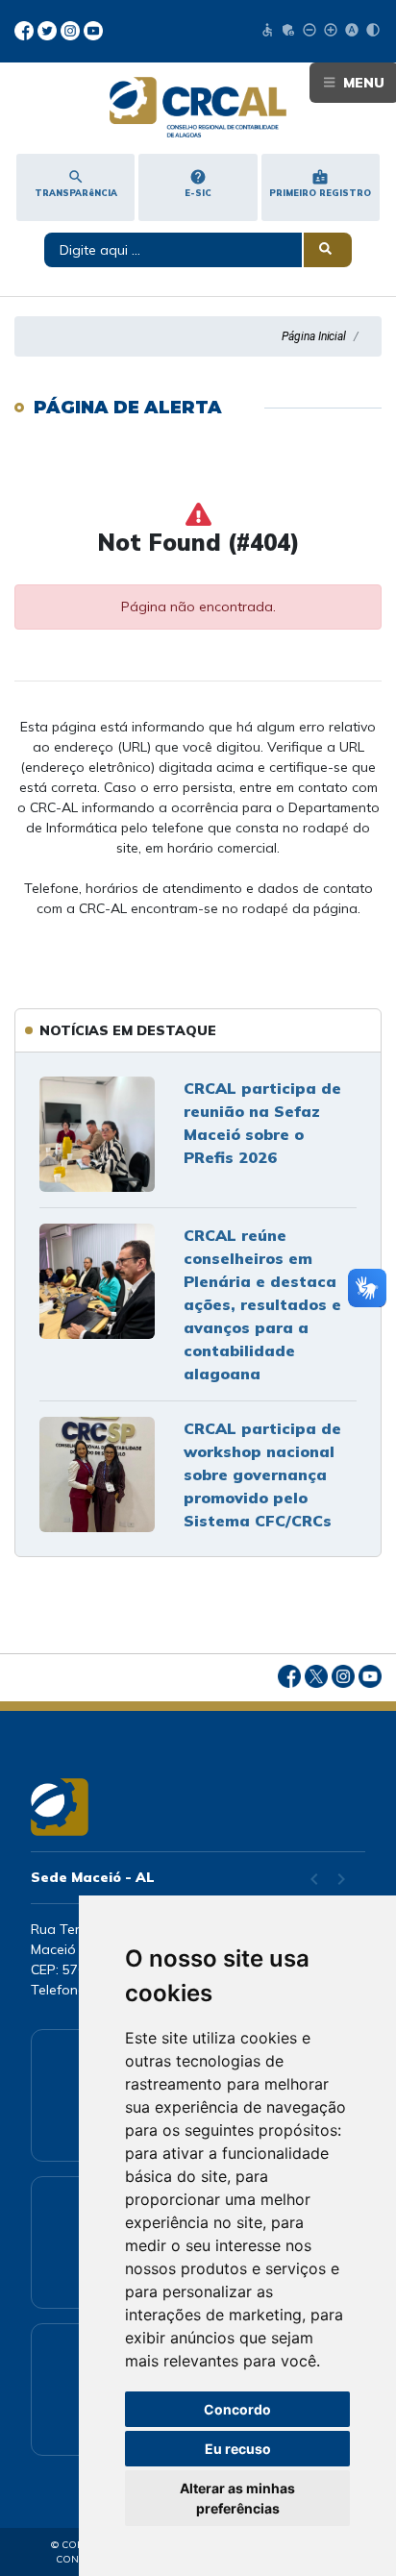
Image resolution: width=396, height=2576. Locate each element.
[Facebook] (26, 29)
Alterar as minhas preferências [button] (237, 2498)
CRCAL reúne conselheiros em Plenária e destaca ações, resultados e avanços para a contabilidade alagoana (262, 1304)
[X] (49, 29)
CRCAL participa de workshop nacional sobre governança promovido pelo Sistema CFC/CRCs (262, 1474)
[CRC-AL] (198, 107)
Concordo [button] (237, 2409)
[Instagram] (72, 29)
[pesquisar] (328, 250)
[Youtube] (93, 29)
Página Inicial (314, 336)
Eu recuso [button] (238, 2449)
